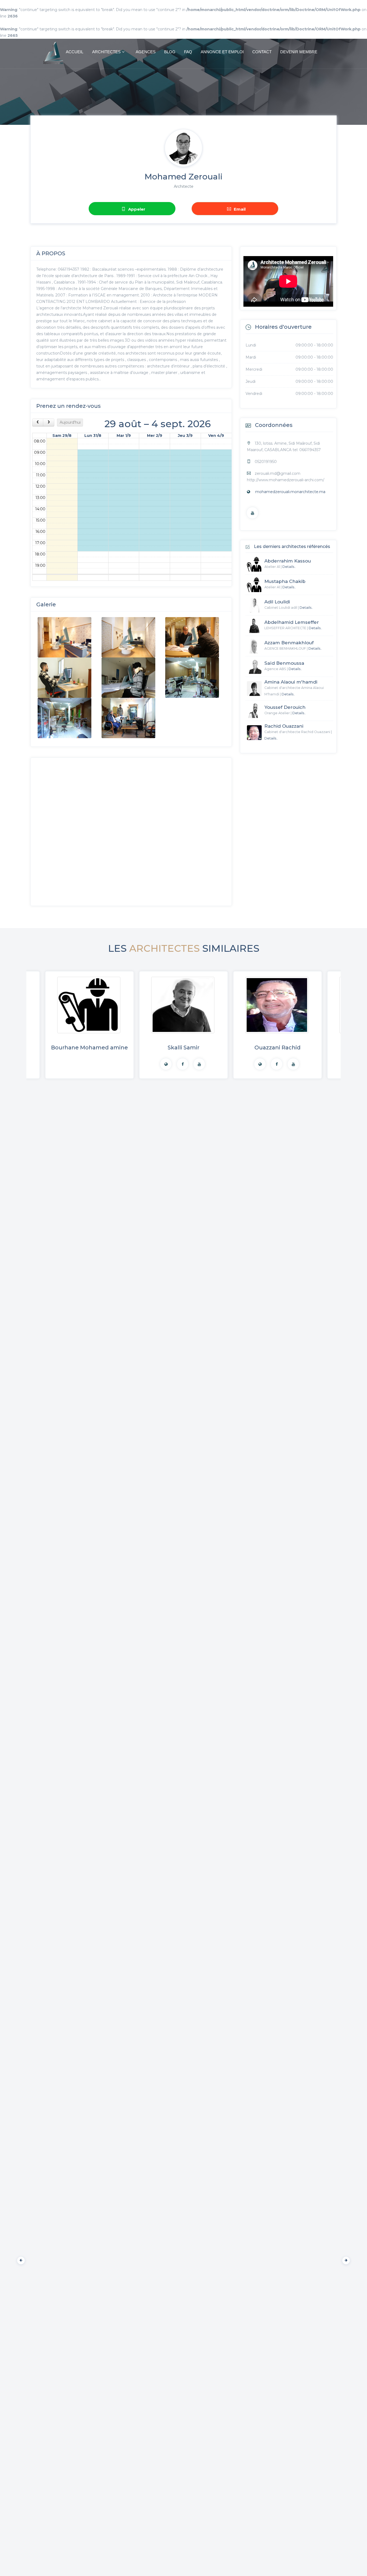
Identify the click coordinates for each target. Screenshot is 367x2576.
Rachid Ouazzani (284, 726)
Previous (20, 2259)
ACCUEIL (75, 52)
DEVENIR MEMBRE (299, 52)
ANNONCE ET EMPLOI (222, 52)
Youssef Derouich (285, 707)
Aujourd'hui (70, 422)
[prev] (38, 422)
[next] (48, 422)
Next (345, 2259)
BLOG (170, 52)
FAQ (188, 52)
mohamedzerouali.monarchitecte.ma (290, 492)
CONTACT (262, 52)
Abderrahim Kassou (288, 561)
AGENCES (146, 52)
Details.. (289, 567)
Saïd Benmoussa (284, 663)
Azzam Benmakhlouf (289, 643)
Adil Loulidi (277, 602)
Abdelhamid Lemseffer (292, 622)
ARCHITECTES (106, 52)
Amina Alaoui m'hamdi (291, 682)
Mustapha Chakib (285, 581)
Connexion (348, 13)
